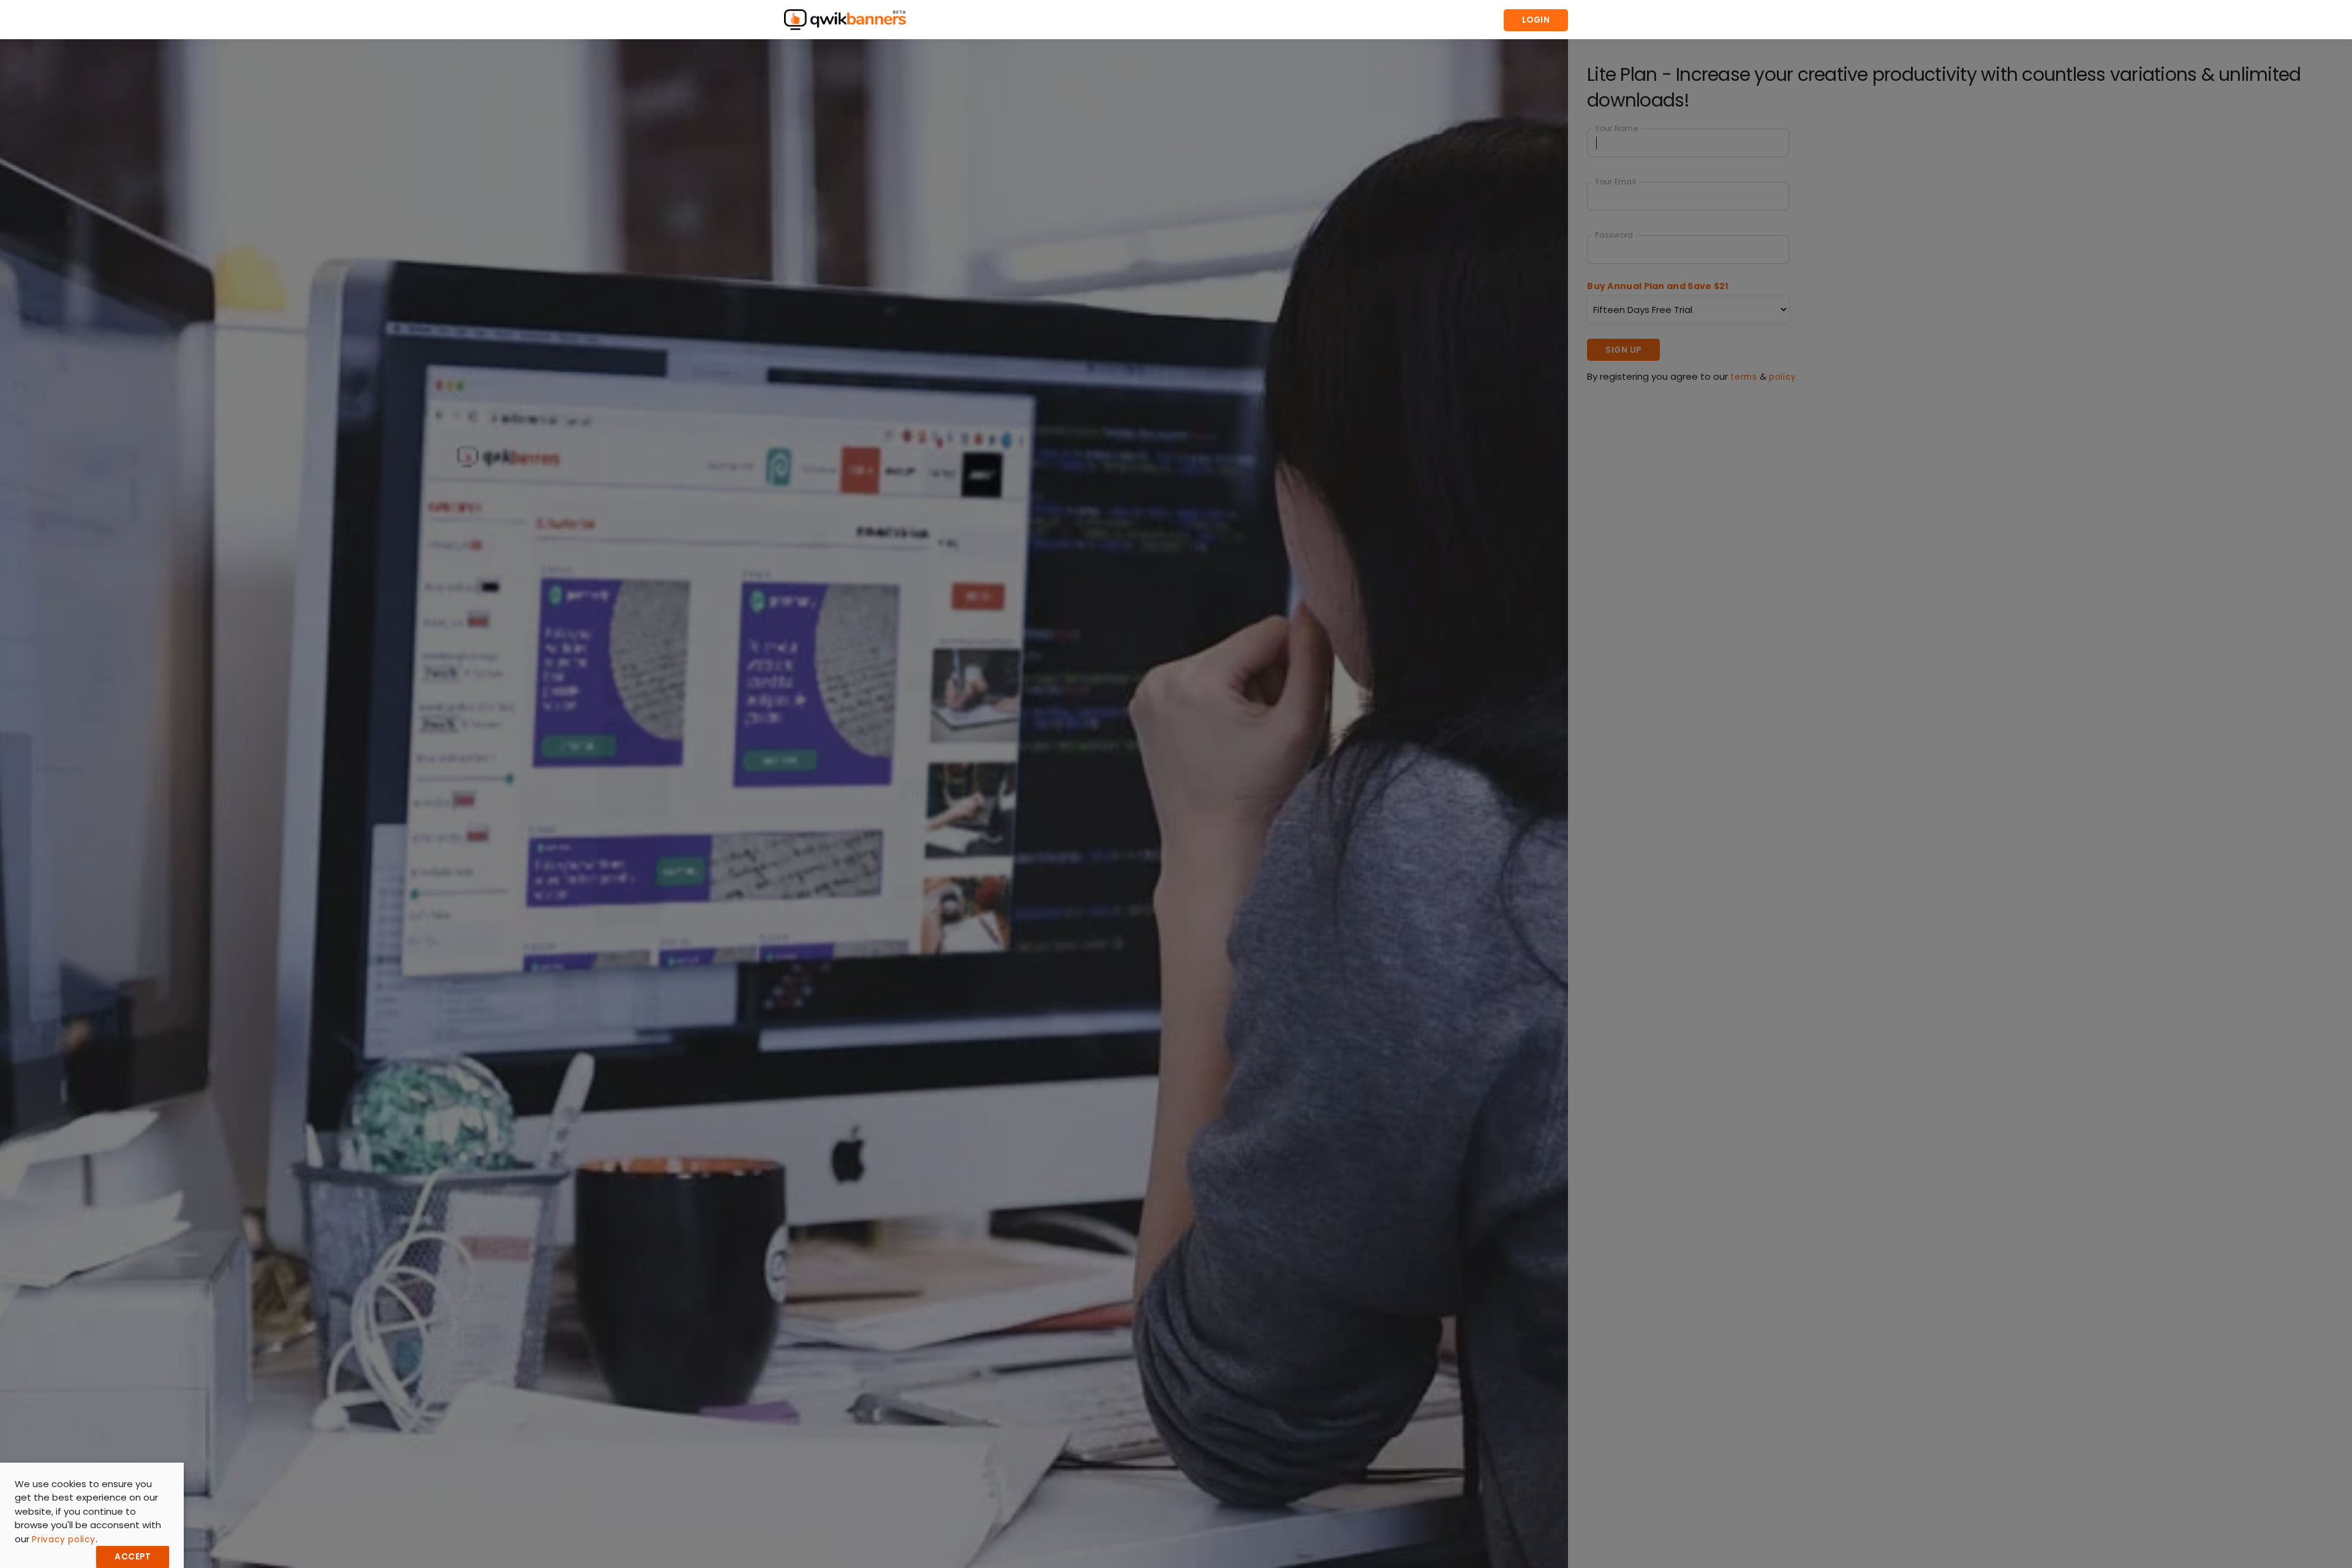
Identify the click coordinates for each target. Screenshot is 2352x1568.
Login (1536, 20)
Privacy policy (64, 1540)
